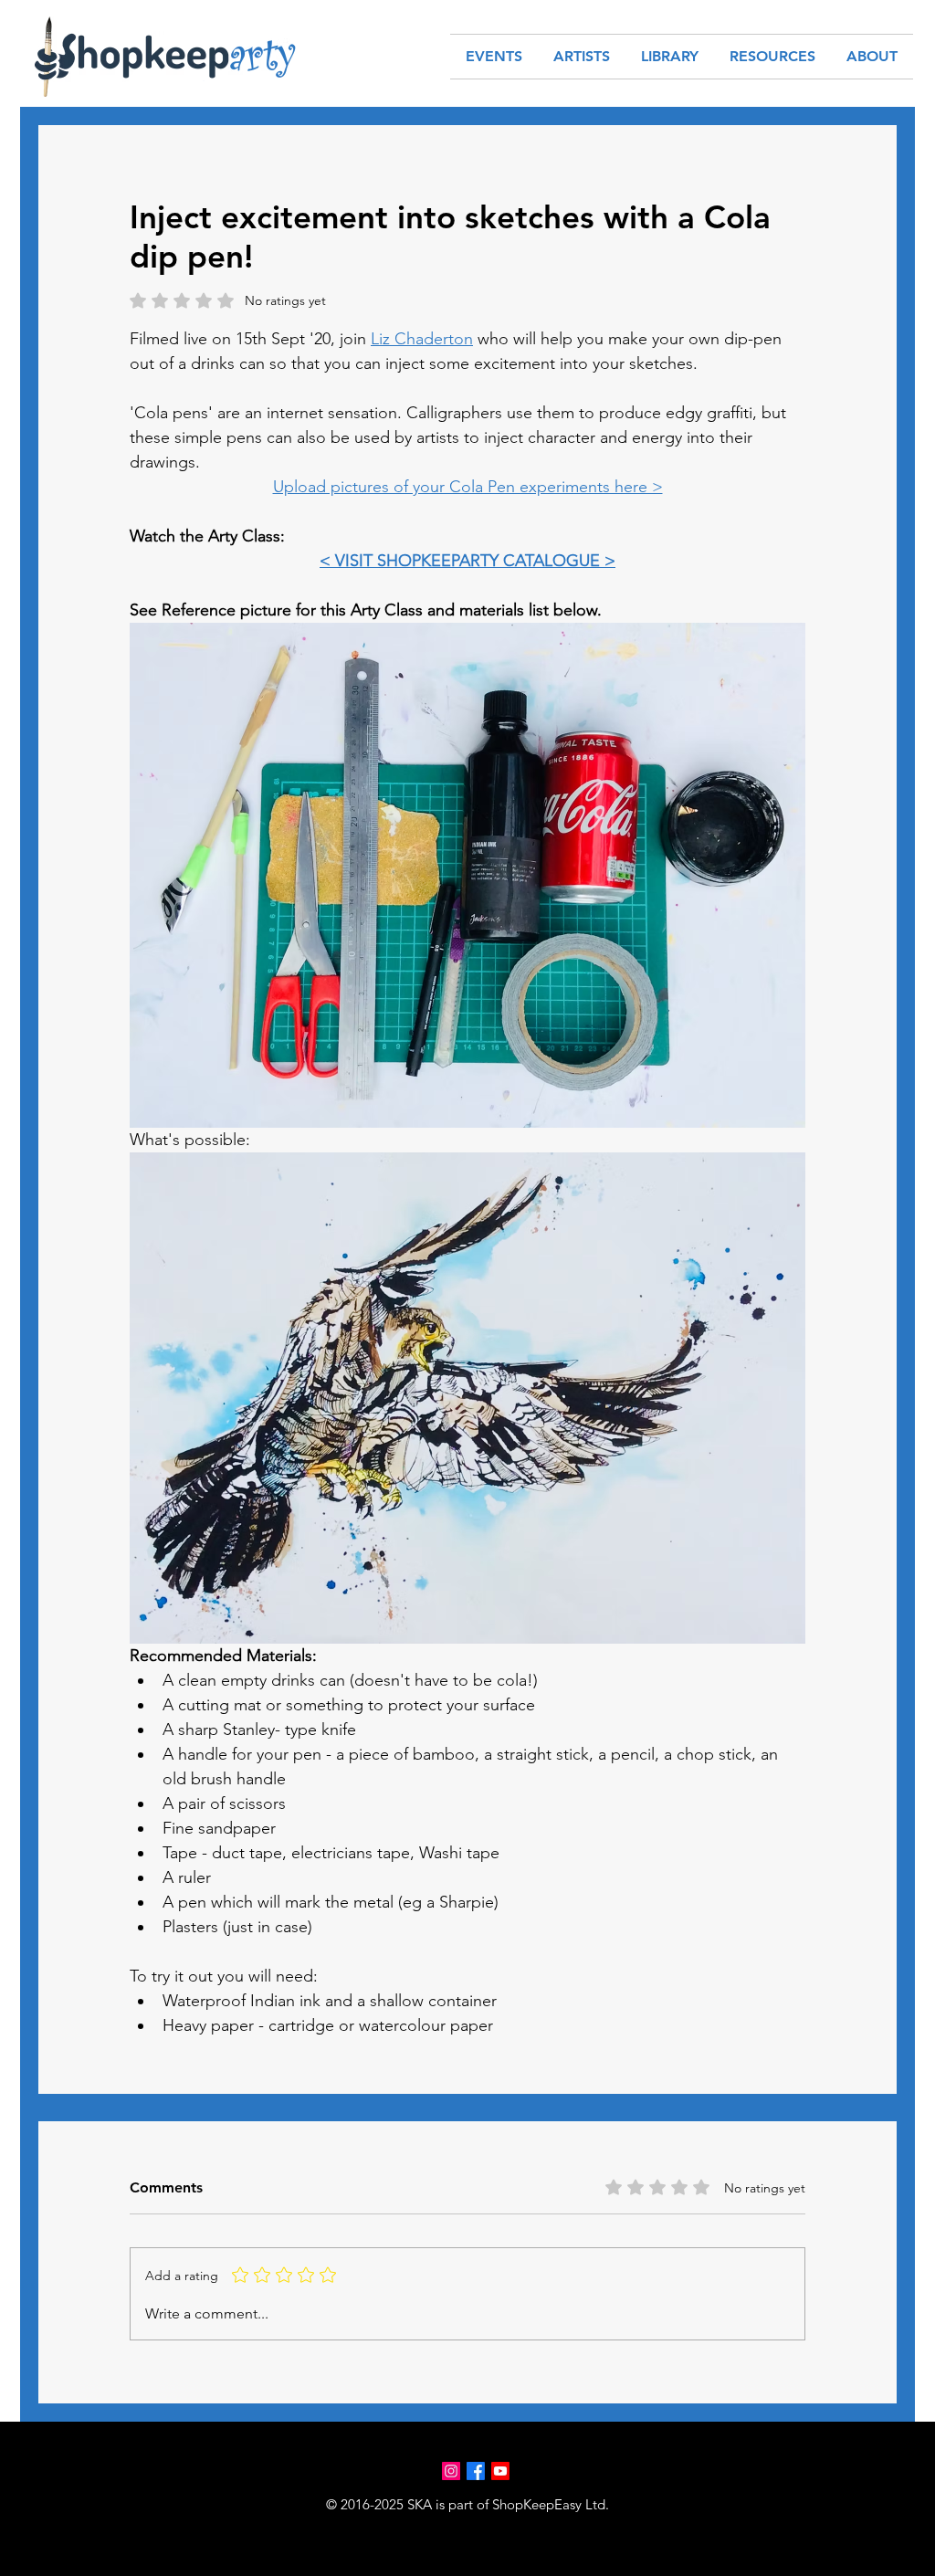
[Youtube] (500, 2471)
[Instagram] (451, 2471)
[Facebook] (476, 2471)
